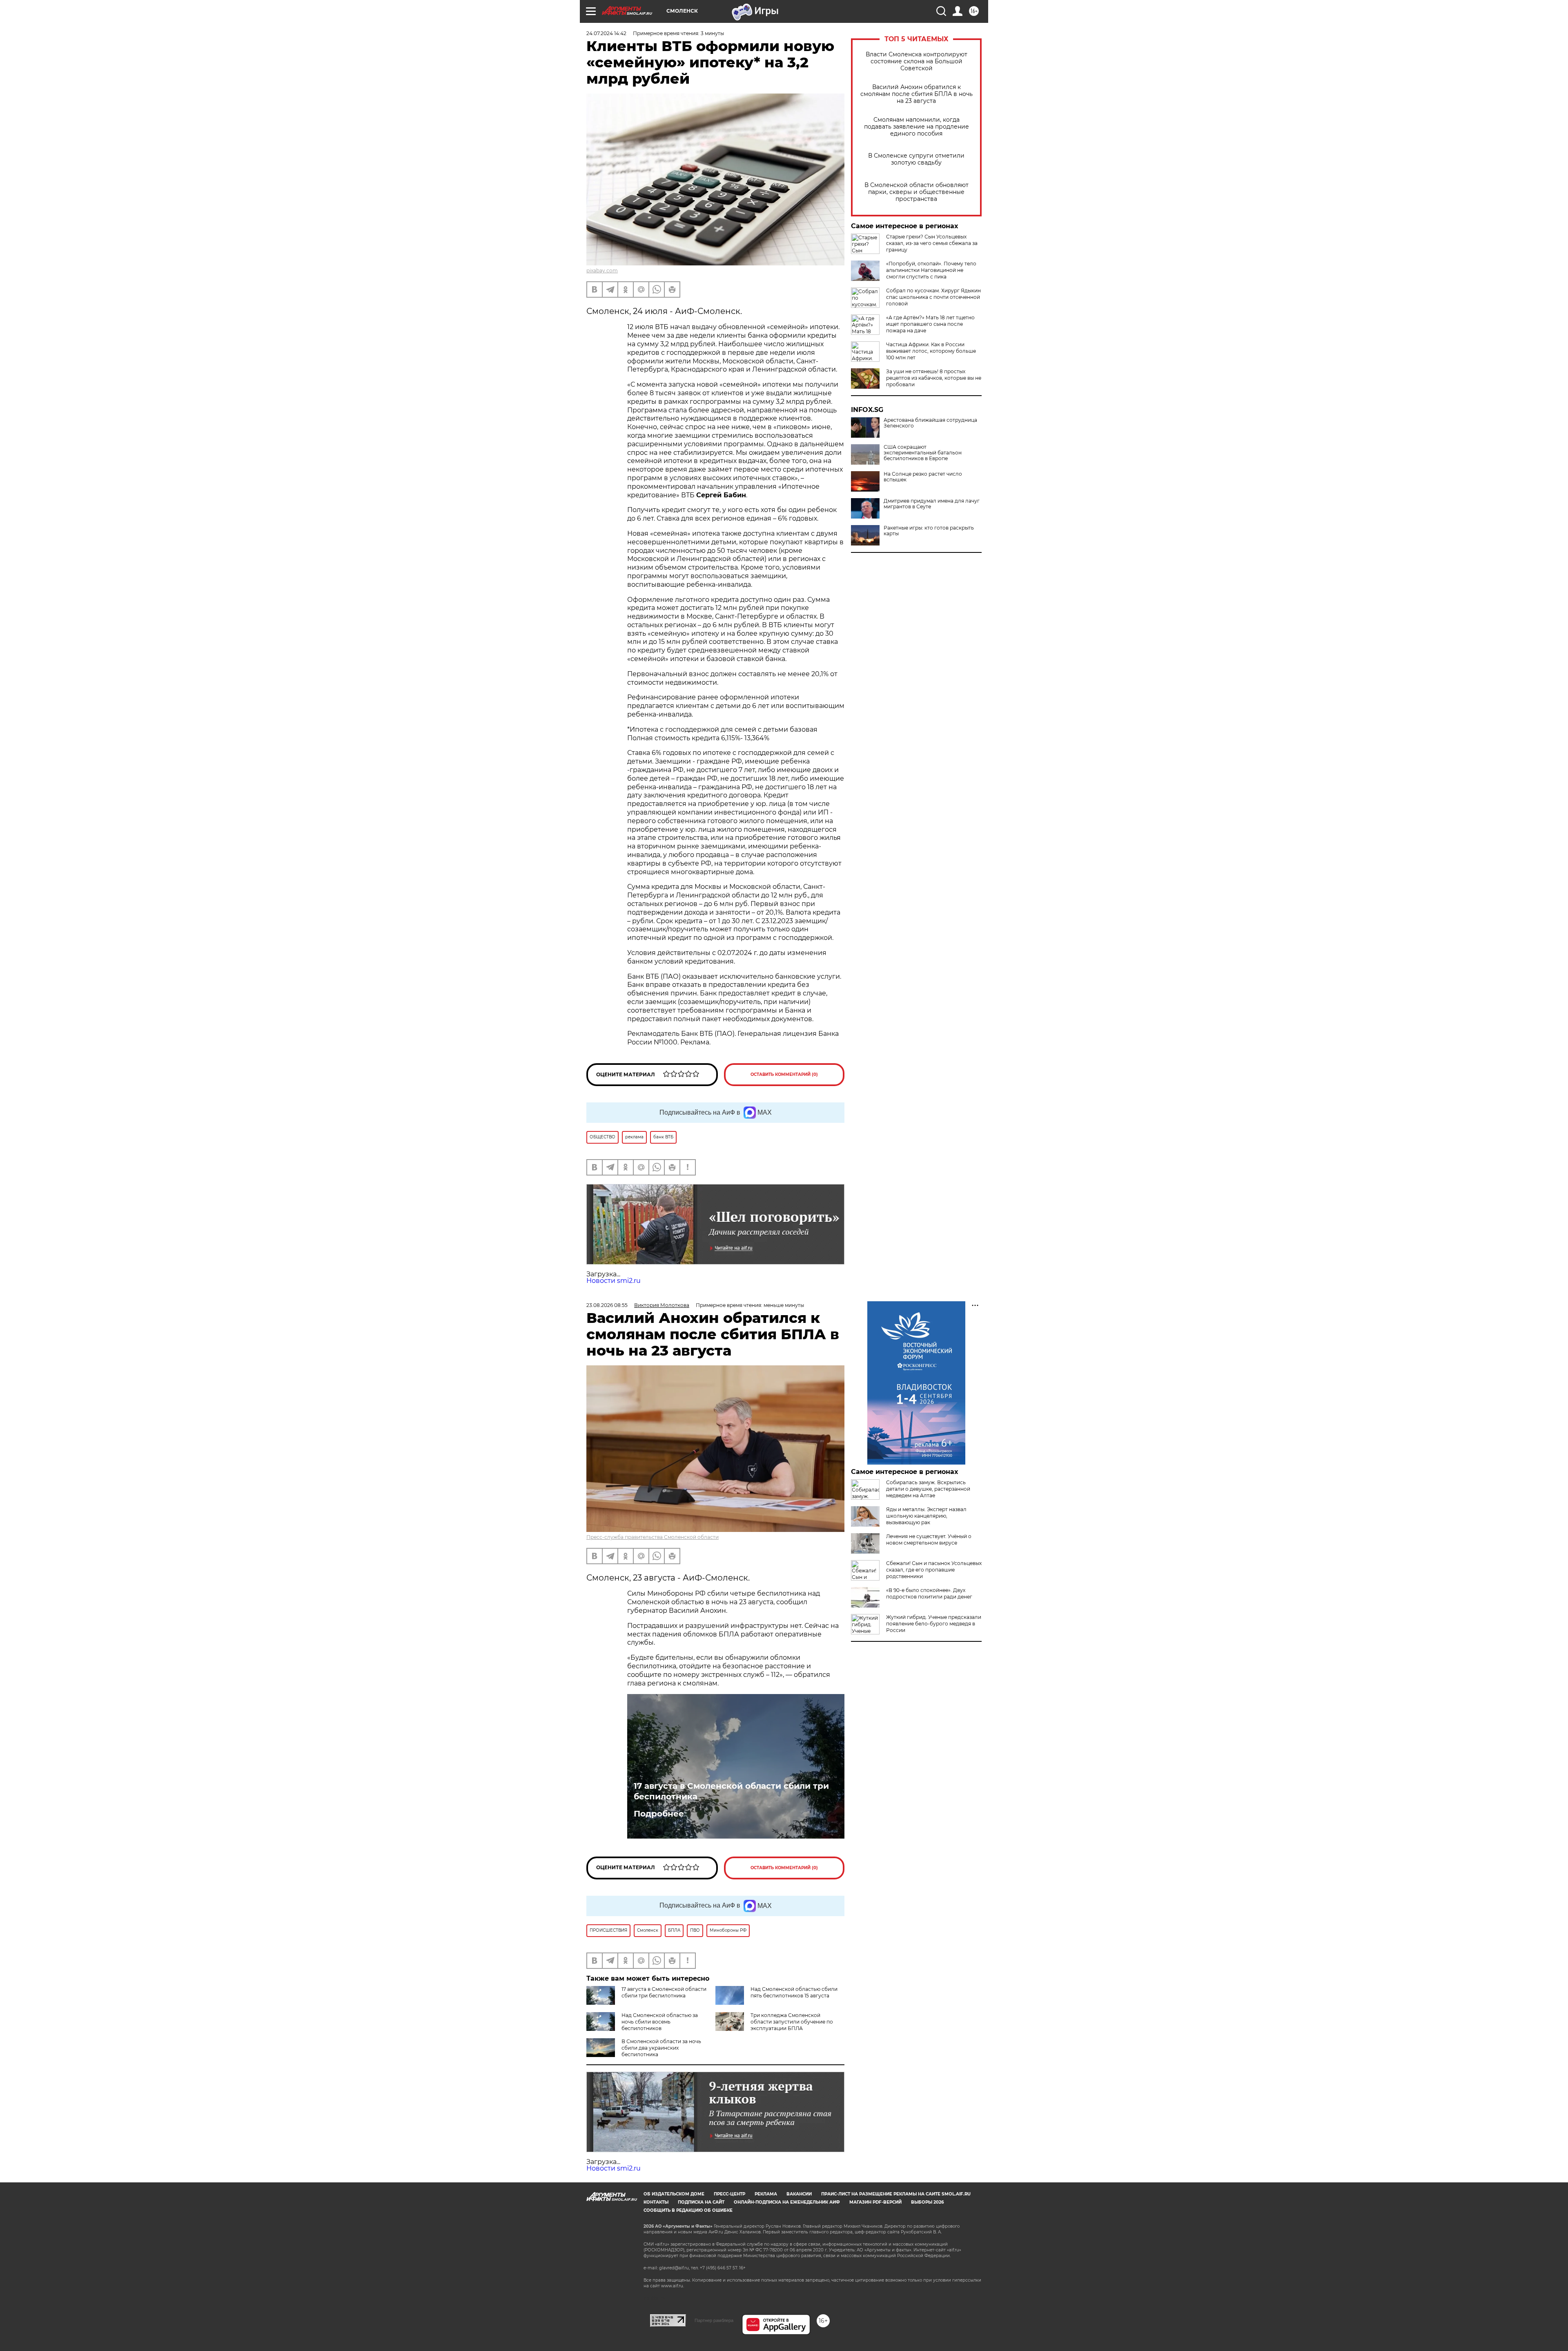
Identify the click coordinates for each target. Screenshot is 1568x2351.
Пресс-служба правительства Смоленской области (653, 1537)
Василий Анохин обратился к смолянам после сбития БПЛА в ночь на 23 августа (917, 94)
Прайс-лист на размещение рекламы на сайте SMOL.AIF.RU (896, 2194)
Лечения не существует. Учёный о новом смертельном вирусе (929, 1540)
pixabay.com (602, 270)
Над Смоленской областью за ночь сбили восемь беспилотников (660, 2022)
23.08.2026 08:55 (607, 1305)
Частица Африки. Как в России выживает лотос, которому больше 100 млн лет (931, 351)
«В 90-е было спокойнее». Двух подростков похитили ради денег (929, 1593)
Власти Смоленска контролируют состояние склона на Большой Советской (917, 61)
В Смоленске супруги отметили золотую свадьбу (916, 159)
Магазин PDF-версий (875, 2202)
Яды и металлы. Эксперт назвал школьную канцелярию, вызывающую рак (926, 1516)
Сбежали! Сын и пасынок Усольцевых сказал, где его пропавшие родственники (934, 1570)
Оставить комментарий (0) (784, 1074)
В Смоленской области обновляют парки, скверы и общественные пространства (917, 192)
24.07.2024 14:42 (606, 33)
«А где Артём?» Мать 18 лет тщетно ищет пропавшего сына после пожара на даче (930, 324)
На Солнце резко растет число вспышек (923, 477)
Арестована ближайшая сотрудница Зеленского (930, 423)
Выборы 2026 (927, 2202)
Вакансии (799, 2194)
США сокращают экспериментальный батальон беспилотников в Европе (923, 453)
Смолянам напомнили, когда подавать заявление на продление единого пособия (917, 127)
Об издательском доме (674, 2194)
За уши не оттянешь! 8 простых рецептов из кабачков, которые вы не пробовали (934, 378)
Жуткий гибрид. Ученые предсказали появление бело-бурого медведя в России (934, 1624)
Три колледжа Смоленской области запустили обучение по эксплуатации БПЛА (792, 2022)
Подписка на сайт (701, 2202)
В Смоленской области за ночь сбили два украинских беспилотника (661, 2048)
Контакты (656, 2202)
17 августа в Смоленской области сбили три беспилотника (731, 1791)
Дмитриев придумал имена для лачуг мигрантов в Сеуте (932, 504)
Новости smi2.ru (614, 1281)
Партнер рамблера (714, 2320)
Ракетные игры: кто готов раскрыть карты (929, 531)
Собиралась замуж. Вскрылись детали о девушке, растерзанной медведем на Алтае (928, 1489)
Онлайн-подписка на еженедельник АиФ (787, 2202)
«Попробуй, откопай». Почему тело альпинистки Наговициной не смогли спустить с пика (931, 270)
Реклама (766, 2194)
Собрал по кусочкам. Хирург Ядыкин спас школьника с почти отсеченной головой (933, 297)
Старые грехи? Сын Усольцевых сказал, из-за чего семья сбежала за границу (932, 243)
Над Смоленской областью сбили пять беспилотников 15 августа (794, 1992)
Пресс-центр (729, 2194)
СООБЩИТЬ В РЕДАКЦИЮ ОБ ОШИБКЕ (688, 2210)
